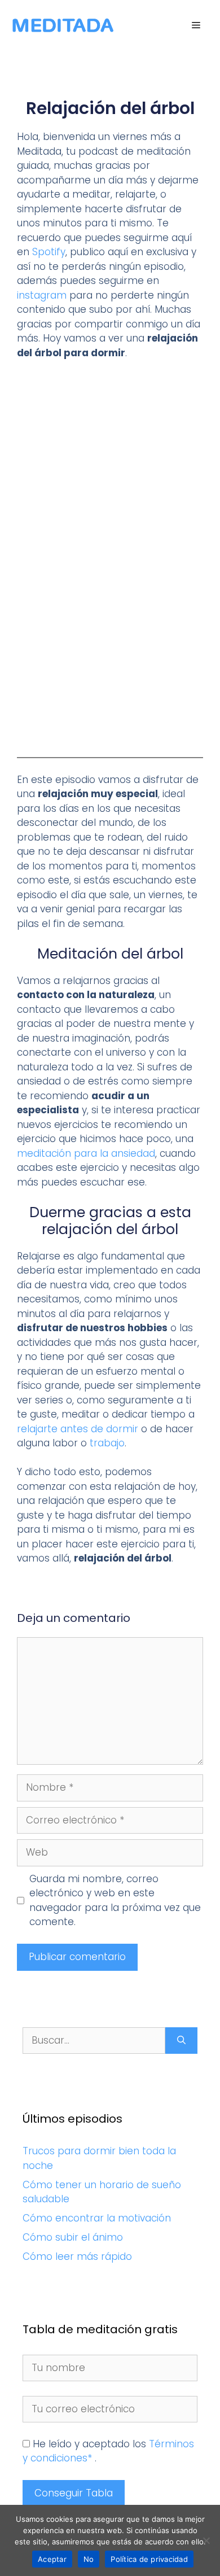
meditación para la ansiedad (86, 1153)
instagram (42, 295)
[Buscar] (181, 2041)
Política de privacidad (149, 2559)
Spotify (47, 252)
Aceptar (52, 2559)
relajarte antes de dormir (78, 1429)
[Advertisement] (110, 485)
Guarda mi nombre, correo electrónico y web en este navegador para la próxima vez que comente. (115, 1901)
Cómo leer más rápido (77, 2256)
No (89, 2559)
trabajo (107, 1443)
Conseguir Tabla (74, 2493)
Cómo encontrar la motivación (97, 2218)
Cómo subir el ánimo (73, 2237)
